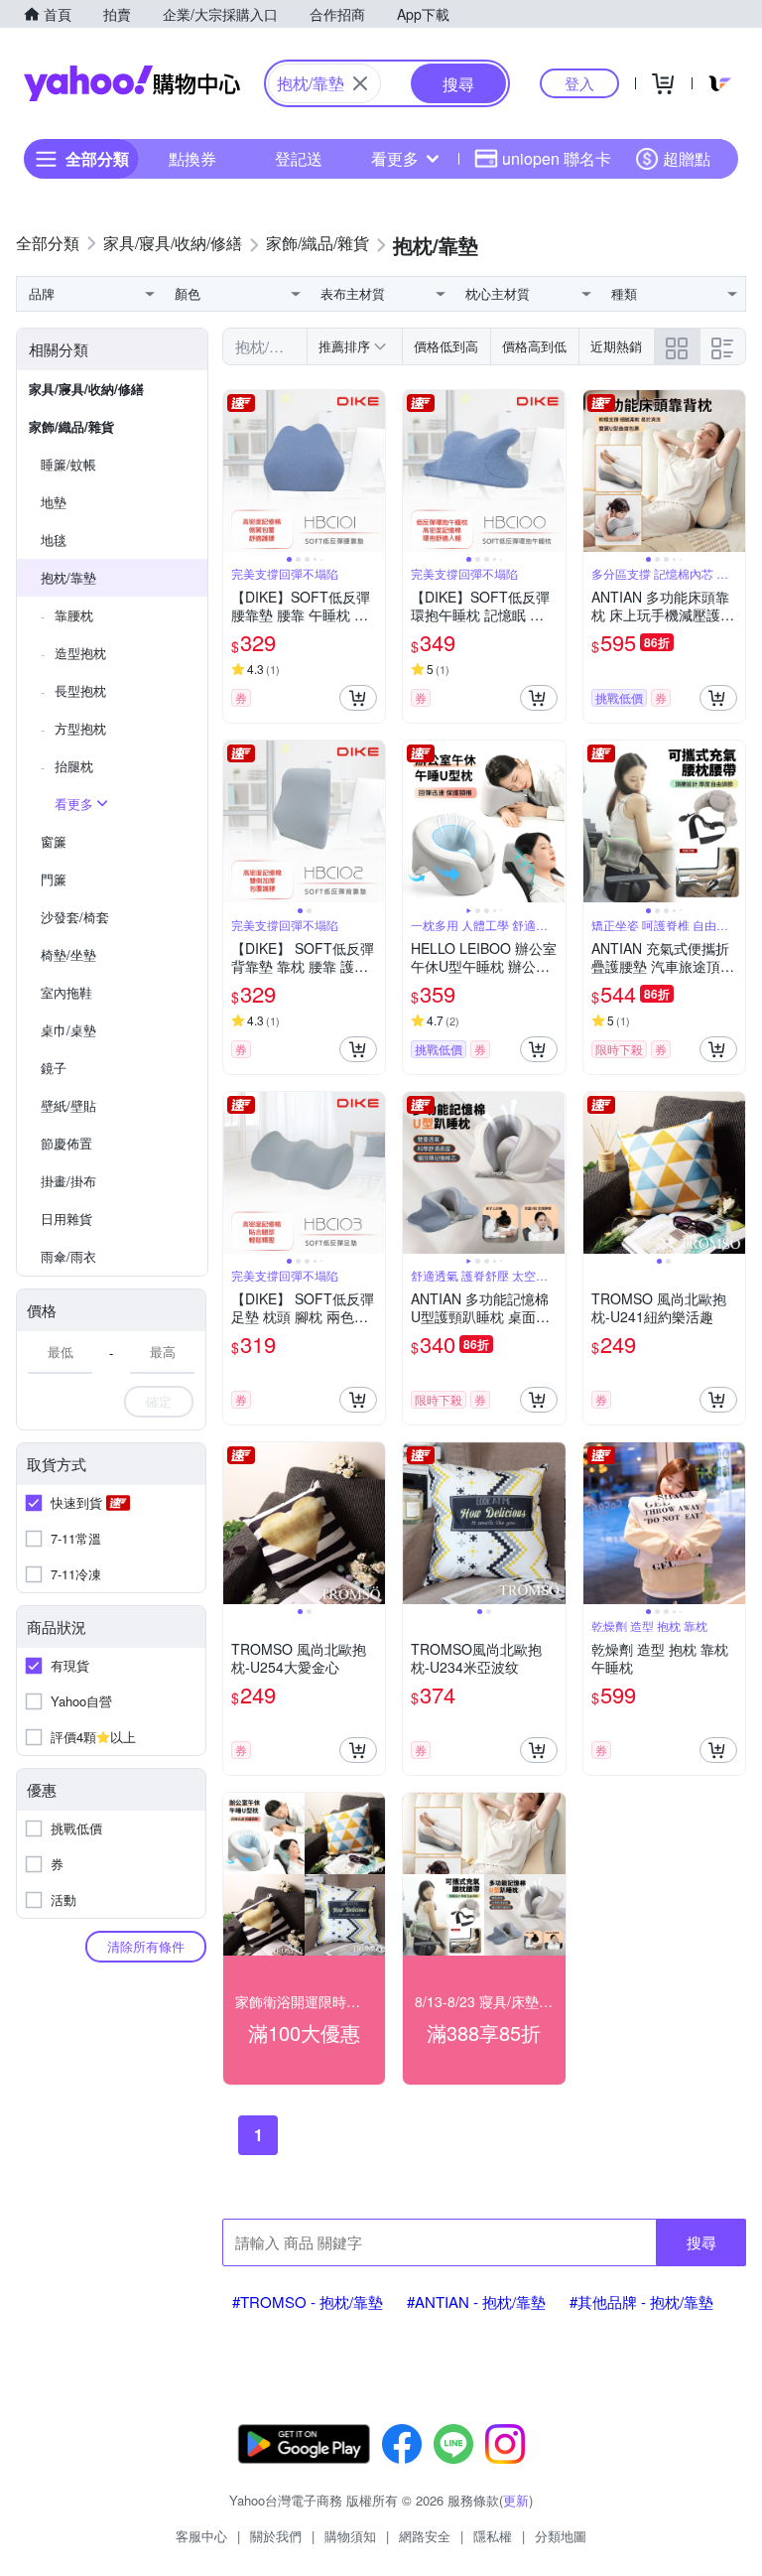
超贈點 (687, 158)
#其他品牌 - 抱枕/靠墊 (641, 2302)
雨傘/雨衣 (68, 1256)
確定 (159, 1401)
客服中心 (201, 2536)
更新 (516, 2500)
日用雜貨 (66, 1219)
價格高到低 (534, 346)
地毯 (54, 540)
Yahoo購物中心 (132, 83)
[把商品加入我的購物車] (358, 698)
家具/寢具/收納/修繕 (86, 389)
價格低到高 (446, 346)
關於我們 (276, 2536)
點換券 (192, 158)
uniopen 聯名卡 (557, 158)
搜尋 (701, 2242)
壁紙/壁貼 (68, 1105)
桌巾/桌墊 (68, 1030)
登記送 (299, 158)
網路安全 (425, 2536)
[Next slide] (372, 472)
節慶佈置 (66, 1143)
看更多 (395, 158)
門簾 (54, 879)
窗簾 (54, 841)
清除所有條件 (146, 1946)
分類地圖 (561, 2536)
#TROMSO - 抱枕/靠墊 (308, 2302)
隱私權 (493, 2536)
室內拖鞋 (66, 992)
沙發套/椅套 (75, 917)
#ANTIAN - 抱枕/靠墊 (476, 2302)
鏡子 (54, 1068)
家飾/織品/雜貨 (71, 426)
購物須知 (350, 2536)
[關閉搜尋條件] (360, 83)
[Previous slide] (236, 472)
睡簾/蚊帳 (68, 464)
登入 (579, 83)
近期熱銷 (616, 346)
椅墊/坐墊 (68, 954)
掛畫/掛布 (68, 1181)
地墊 (54, 502)
